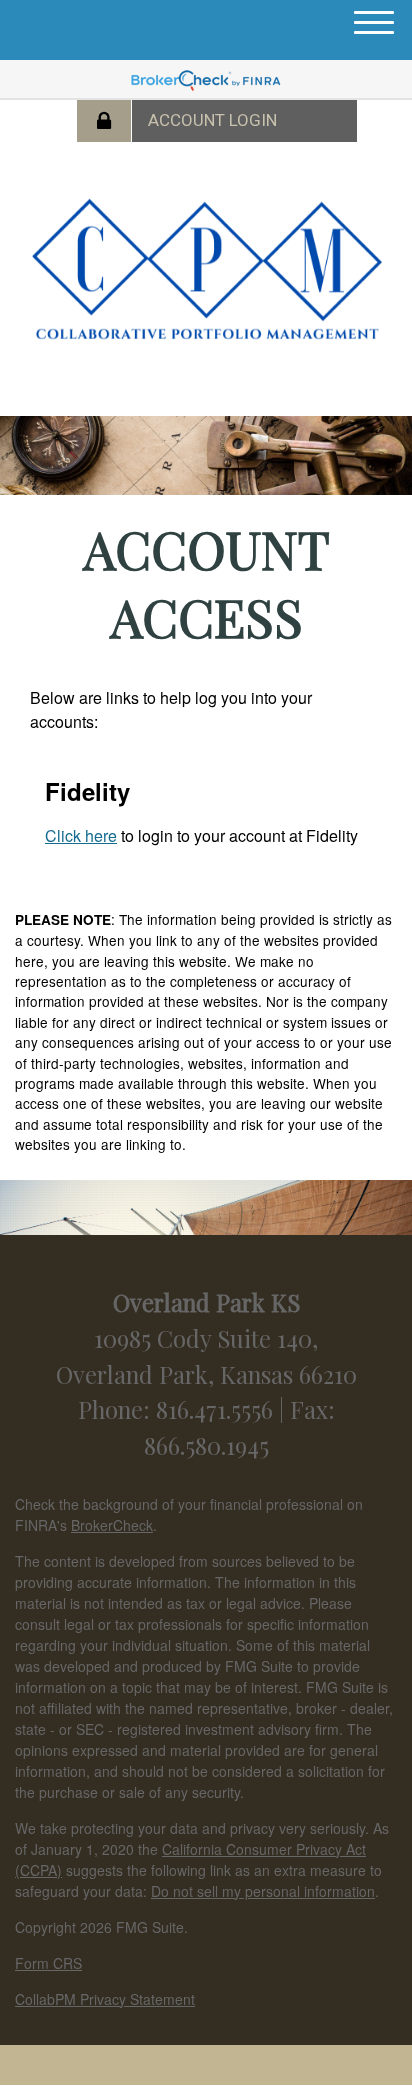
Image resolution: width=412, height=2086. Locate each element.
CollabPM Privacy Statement (105, 1999)
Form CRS (48, 1963)
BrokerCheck (112, 1525)
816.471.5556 (217, 1409)
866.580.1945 (206, 1445)
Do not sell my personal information (263, 1891)
